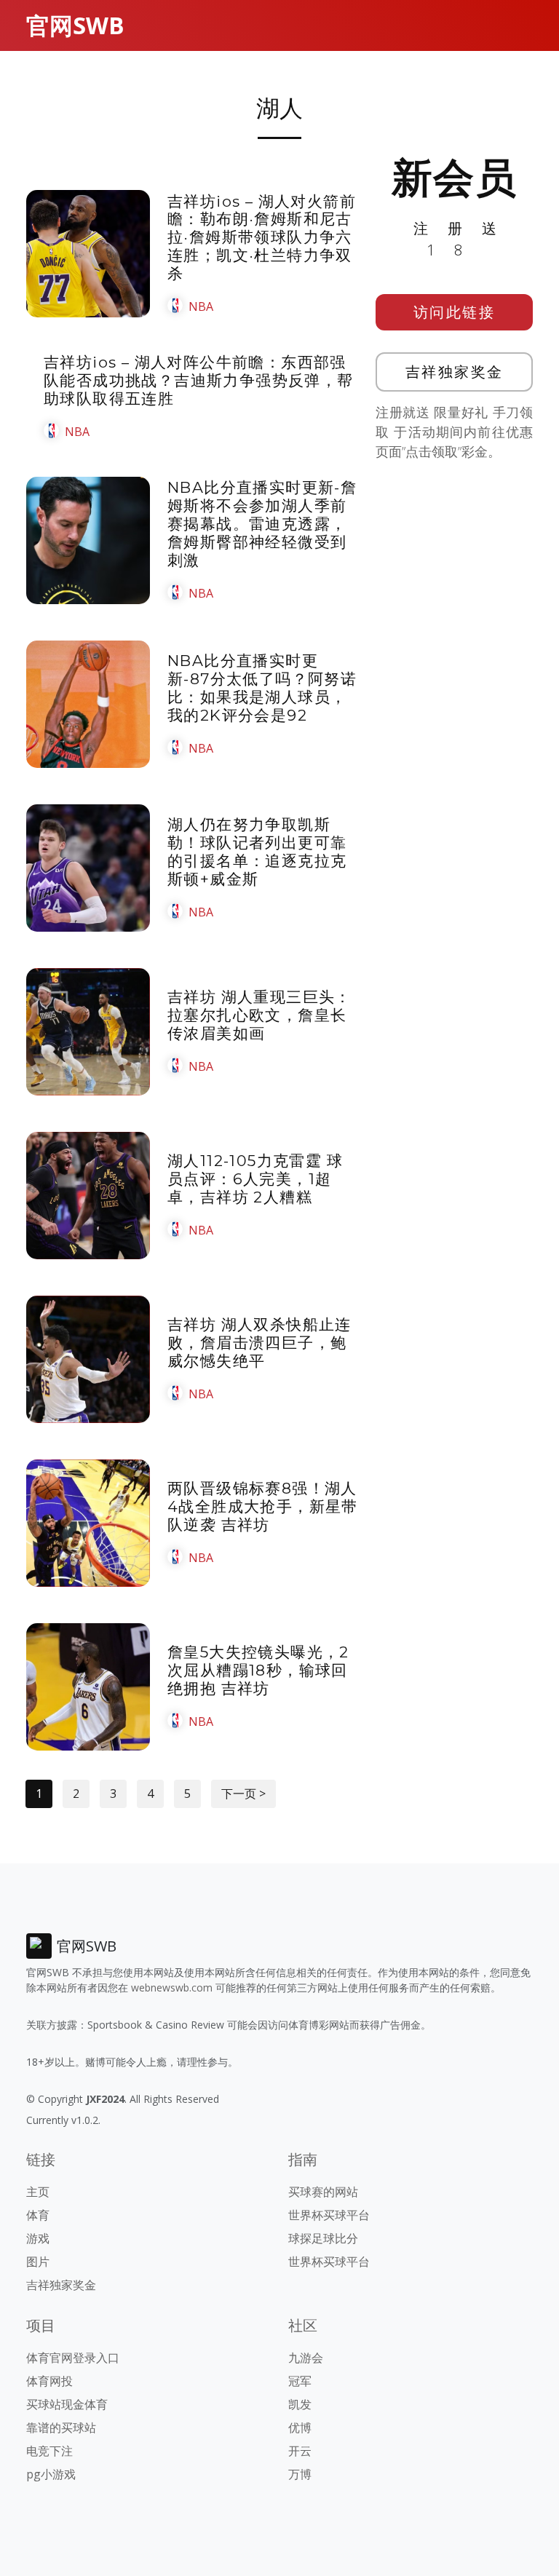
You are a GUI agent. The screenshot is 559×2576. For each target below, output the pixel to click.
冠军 (300, 2381)
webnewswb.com (172, 1988)
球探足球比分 (323, 2238)
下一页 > (243, 1794)
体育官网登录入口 (73, 2358)
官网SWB (75, 25)
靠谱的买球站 (61, 2428)
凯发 (300, 2404)
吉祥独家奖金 (455, 372)
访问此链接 (455, 312)
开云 (300, 2451)
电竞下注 (49, 2451)
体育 (38, 2215)
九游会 (306, 2358)
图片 (38, 2262)
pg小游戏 (51, 2474)
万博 (300, 2474)
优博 (300, 2428)
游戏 (38, 2238)
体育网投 (49, 2381)
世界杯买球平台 (329, 2215)
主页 (38, 2192)
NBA (201, 306)
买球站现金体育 (67, 2404)
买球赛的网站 (323, 2192)
